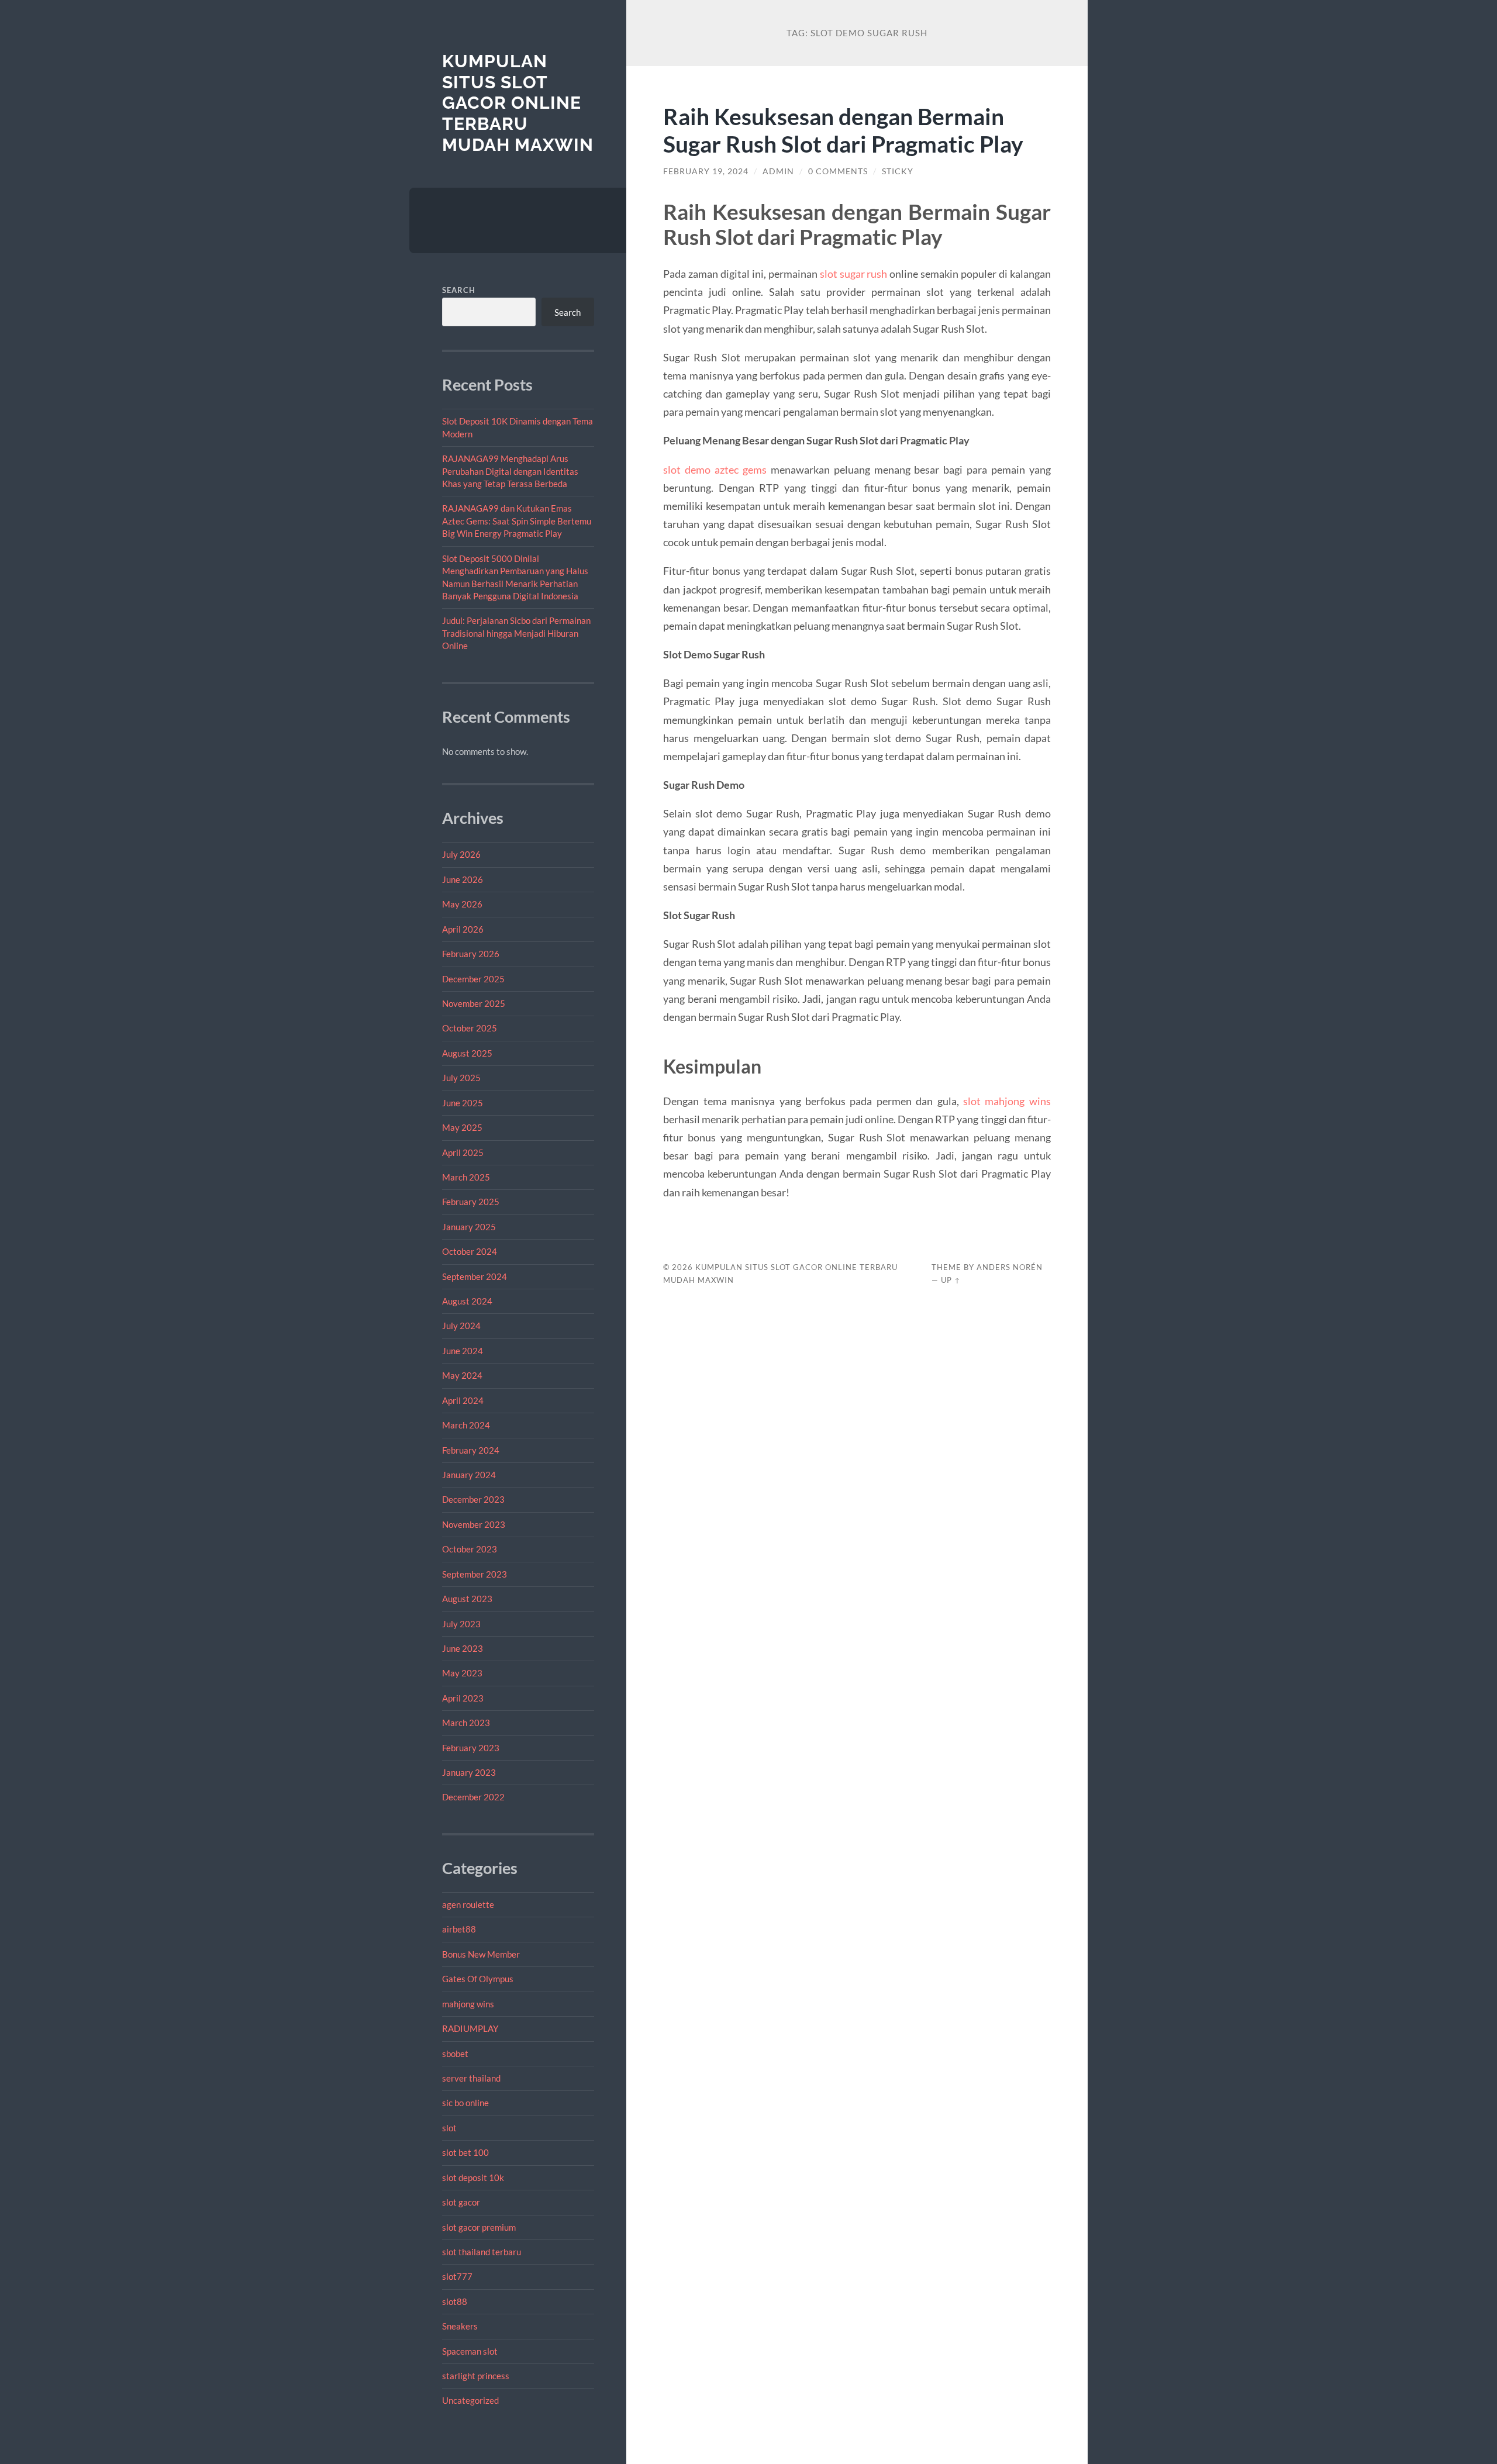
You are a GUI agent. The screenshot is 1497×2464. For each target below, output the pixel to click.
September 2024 (475, 1276)
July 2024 (461, 1326)
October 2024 (470, 1251)
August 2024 (467, 1301)
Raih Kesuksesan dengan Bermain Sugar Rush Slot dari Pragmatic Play (843, 130)
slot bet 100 (465, 2152)
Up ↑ (951, 1280)
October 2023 (470, 1549)
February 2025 (471, 1202)
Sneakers (460, 2326)
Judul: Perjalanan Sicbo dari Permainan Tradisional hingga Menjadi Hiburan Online (516, 633)
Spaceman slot (470, 2351)
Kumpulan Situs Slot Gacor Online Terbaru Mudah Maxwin (518, 103)
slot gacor (461, 2202)
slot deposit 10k (473, 2177)
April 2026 (463, 929)
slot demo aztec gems (715, 470)
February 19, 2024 (706, 171)
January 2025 (469, 1227)
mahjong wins (468, 2004)
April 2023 (463, 1698)
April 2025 (463, 1152)
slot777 (457, 2276)
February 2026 (471, 954)
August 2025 (467, 1053)
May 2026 (462, 904)
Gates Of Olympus (478, 1979)
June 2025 (463, 1103)
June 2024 (463, 1351)
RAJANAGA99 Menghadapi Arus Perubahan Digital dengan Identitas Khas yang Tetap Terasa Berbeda (510, 471)
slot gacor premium (479, 2227)
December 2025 (473, 979)
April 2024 (463, 1400)
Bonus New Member (481, 1954)
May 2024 (462, 1375)
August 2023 (467, 1599)
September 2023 (475, 1574)
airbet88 (459, 1929)
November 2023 (474, 1524)
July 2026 (461, 854)
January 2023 (469, 1772)
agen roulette (468, 1904)
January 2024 (469, 1475)
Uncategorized (470, 2400)
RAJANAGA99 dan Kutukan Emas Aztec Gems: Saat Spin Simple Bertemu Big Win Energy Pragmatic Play (517, 521)
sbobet (455, 2054)
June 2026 (463, 879)
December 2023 (473, 1499)
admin (778, 171)
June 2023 (463, 1648)
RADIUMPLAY (470, 2028)
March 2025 (466, 1177)
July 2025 (461, 1078)
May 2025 (462, 1127)
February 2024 (471, 1450)
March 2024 (466, 1425)
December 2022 (473, 1797)
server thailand (471, 2078)
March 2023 (466, 1723)
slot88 (455, 2301)
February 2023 (471, 1748)
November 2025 (474, 1003)
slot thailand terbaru (482, 2252)
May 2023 (462, 1673)
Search (459, 290)
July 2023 (461, 1624)
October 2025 (470, 1028)
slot (449, 2128)
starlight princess (476, 2376)
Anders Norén (1010, 1267)
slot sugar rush (854, 274)
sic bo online (465, 2103)
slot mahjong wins (1007, 1101)
